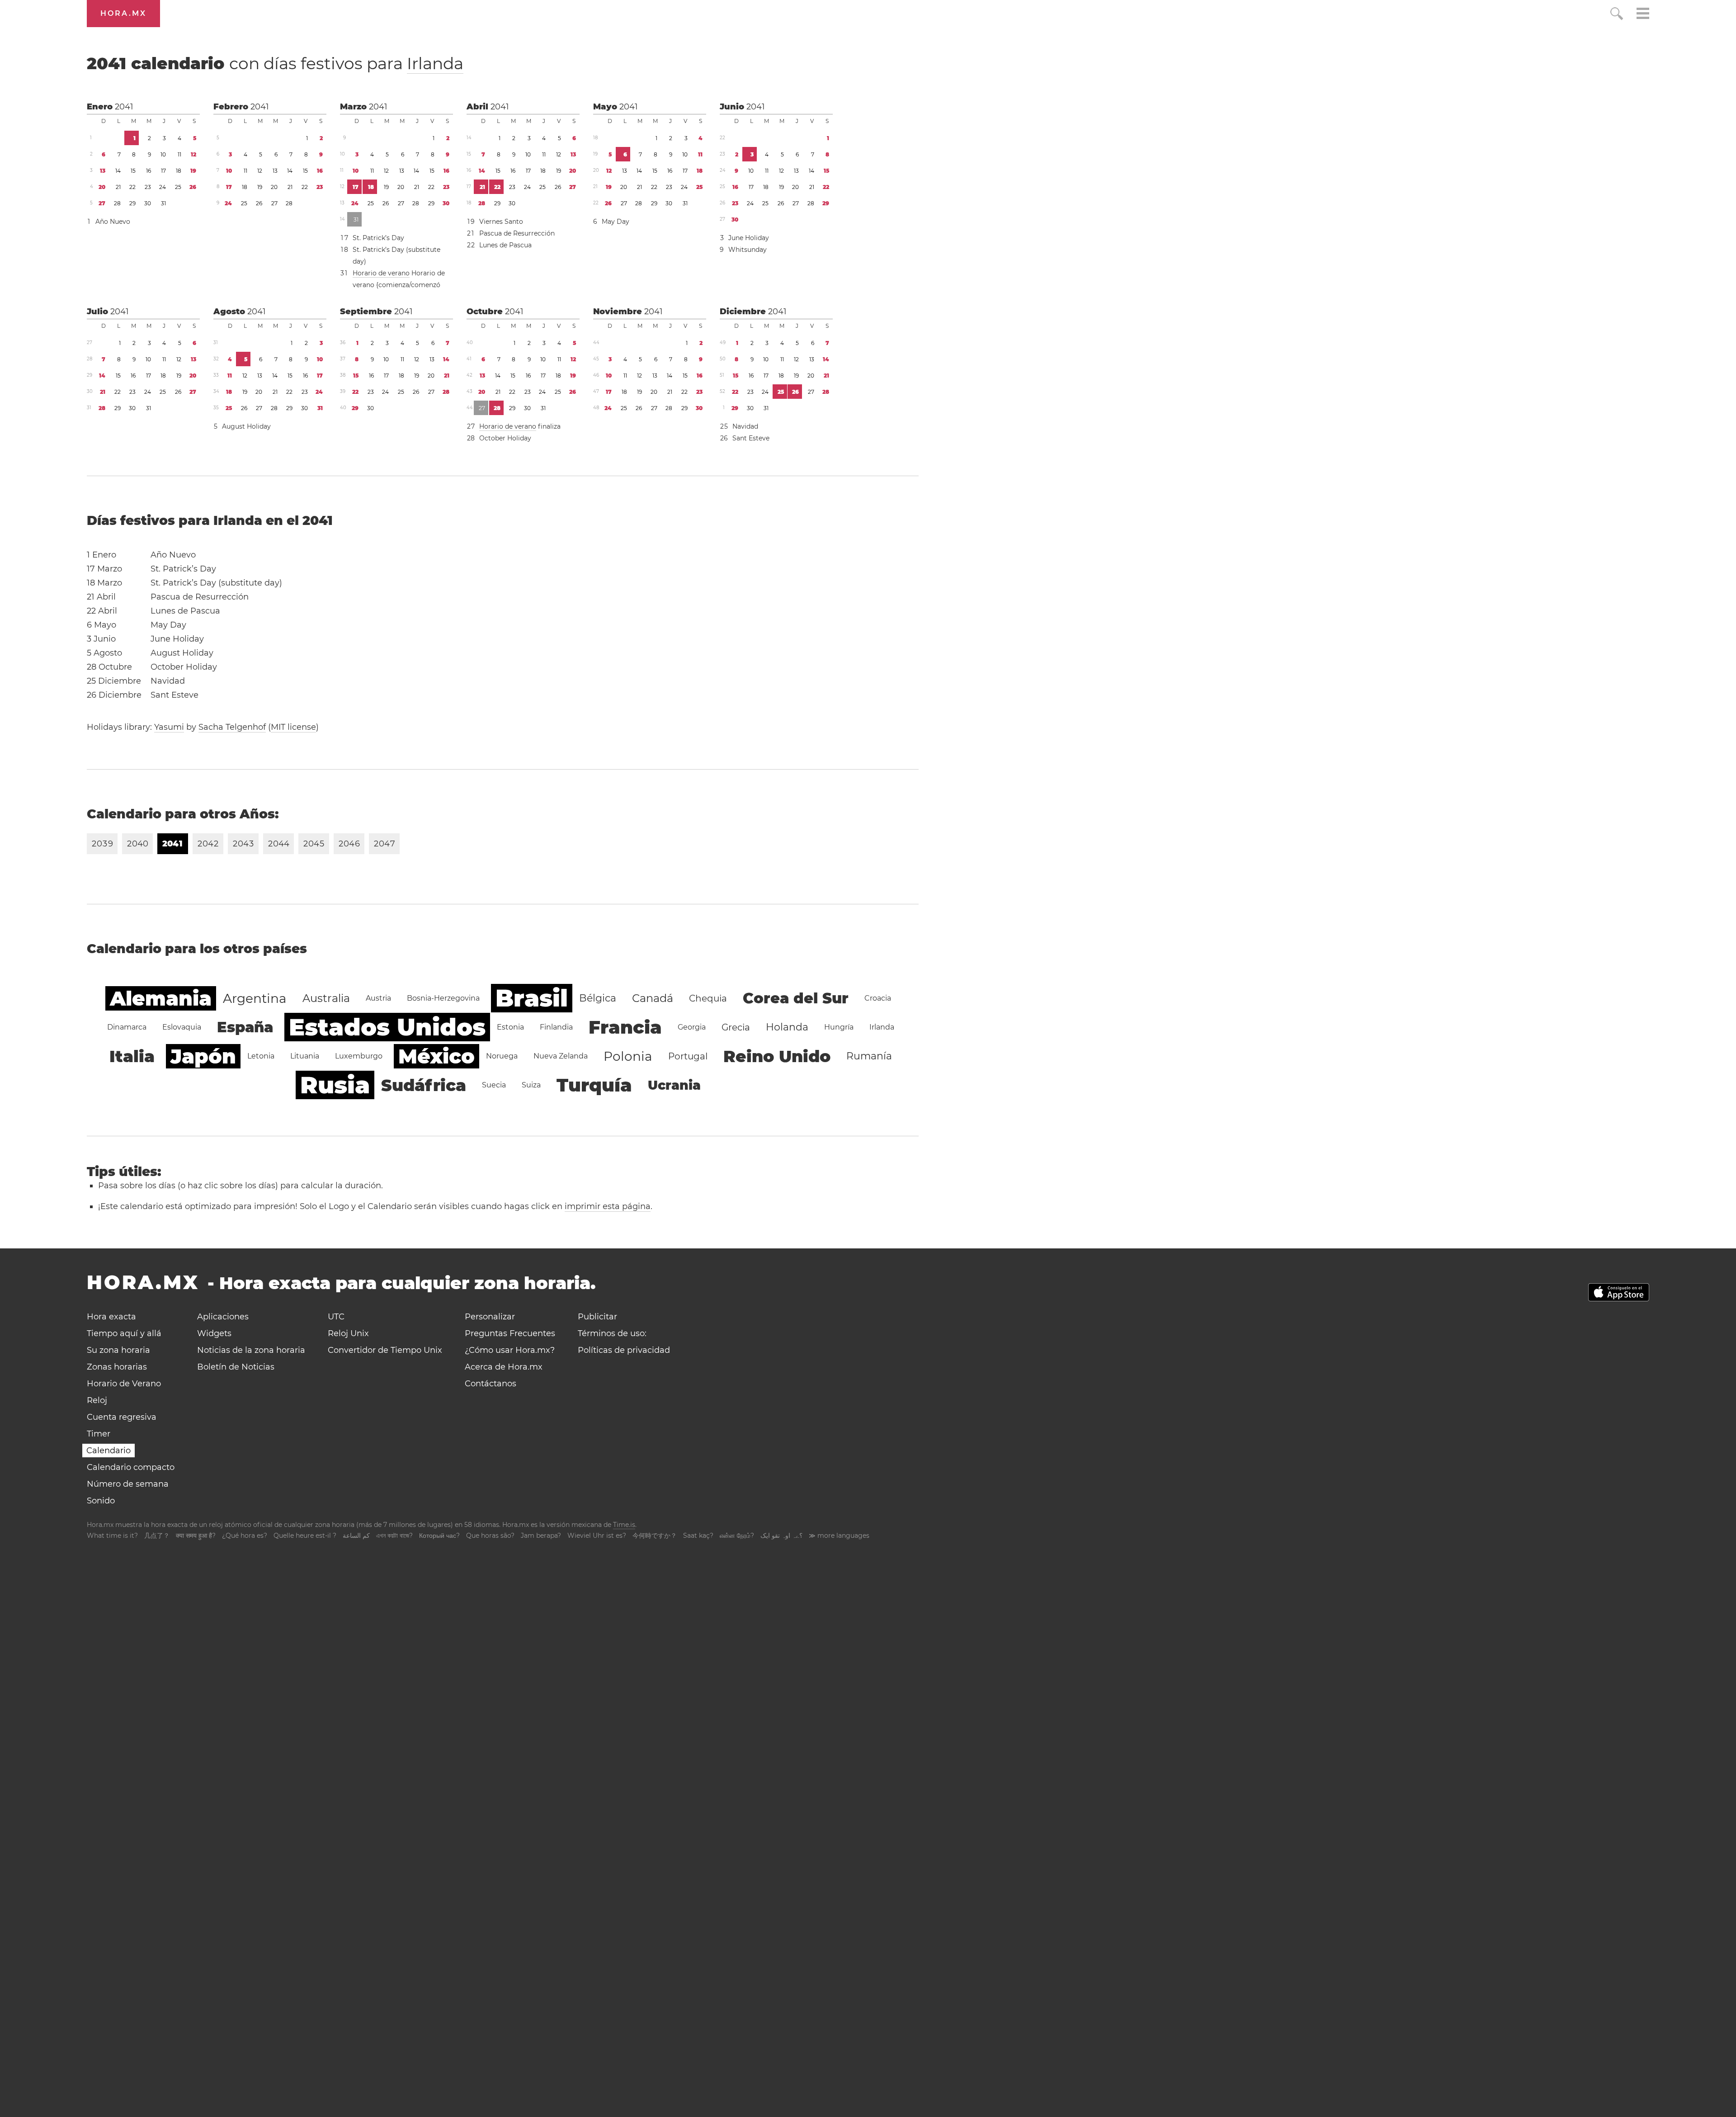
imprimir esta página (608, 1206)
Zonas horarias (117, 1367)
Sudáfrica (424, 1085)
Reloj (97, 1400)
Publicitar (597, 1317)
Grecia (736, 1027)
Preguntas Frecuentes (510, 1333)
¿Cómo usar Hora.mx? (510, 1350)
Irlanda (435, 63)
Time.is (624, 1525)
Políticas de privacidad (624, 1350)
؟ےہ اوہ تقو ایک (781, 1536)
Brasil (532, 998)
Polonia (628, 1056)
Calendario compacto (131, 1467)
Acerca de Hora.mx (504, 1367)
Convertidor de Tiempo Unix (385, 1350)
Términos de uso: (612, 1333)
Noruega (502, 1056)
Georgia (692, 1027)
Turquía (594, 1085)
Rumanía (869, 1056)
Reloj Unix (348, 1333)
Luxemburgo (359, 1056)
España (245, 1027)
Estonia (510, 1027)
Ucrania (674, 1085)
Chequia (708, 998)
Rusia (335, 1085)
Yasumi (169, 727)
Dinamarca (127, 1027)
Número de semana (128, 1484)
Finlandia (556, 1027)
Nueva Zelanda (561, 1056)
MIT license (293, 727)
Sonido (101, 1501)
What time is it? (112, 1536)
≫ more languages (839, 1536)
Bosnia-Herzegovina (443, 998)
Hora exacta (111, 1317)
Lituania (305, 1056)
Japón (203, 1056)
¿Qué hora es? (245, 1536)
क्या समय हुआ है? (196, 1536)
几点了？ (157, 1536)
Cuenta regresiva (122, 1417)
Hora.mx (123, 13)
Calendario (108, 1451)
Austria (378, 998)
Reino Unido (777, 1056)
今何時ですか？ (655, 1536)
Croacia (878, 998)
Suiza (531, 1085)
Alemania (161, 998)
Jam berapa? (541, 1536)
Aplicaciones (223, 1317)
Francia (625, 1027)
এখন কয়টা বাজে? (394, 1536)
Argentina (255, 998)
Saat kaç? (698, 1536)
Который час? (439, 1536)
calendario (275, 63)
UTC (336, 1317)
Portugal (688, 1056)
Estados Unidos (387, 1027)
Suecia (494, 1085)
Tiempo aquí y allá (124, 1333)
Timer (99, 1434)
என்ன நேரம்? (737, 1536)
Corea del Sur (796, 998)
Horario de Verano (124, 1384)
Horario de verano (381, 273)
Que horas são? (490, 1536)
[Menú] (1643, 15)
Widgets (214, 1333)
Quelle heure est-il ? (305, 1536)
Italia (132, 1056)
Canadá (653, 998)
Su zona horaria (118, 1350)
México (436, 1056)
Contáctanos (491, 1384)
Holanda (787, 1027)
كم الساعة (356, 1536)
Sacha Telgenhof (232, 727)
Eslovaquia (182, 1027)
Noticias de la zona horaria (251, 1350)
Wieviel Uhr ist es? (597, 1536)
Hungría (839, 1027)
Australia (326, 998)
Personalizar (490, 1317)
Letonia (261, 1056)
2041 (124, 107)
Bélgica (598, 998)
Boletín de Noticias (236, 1367)
